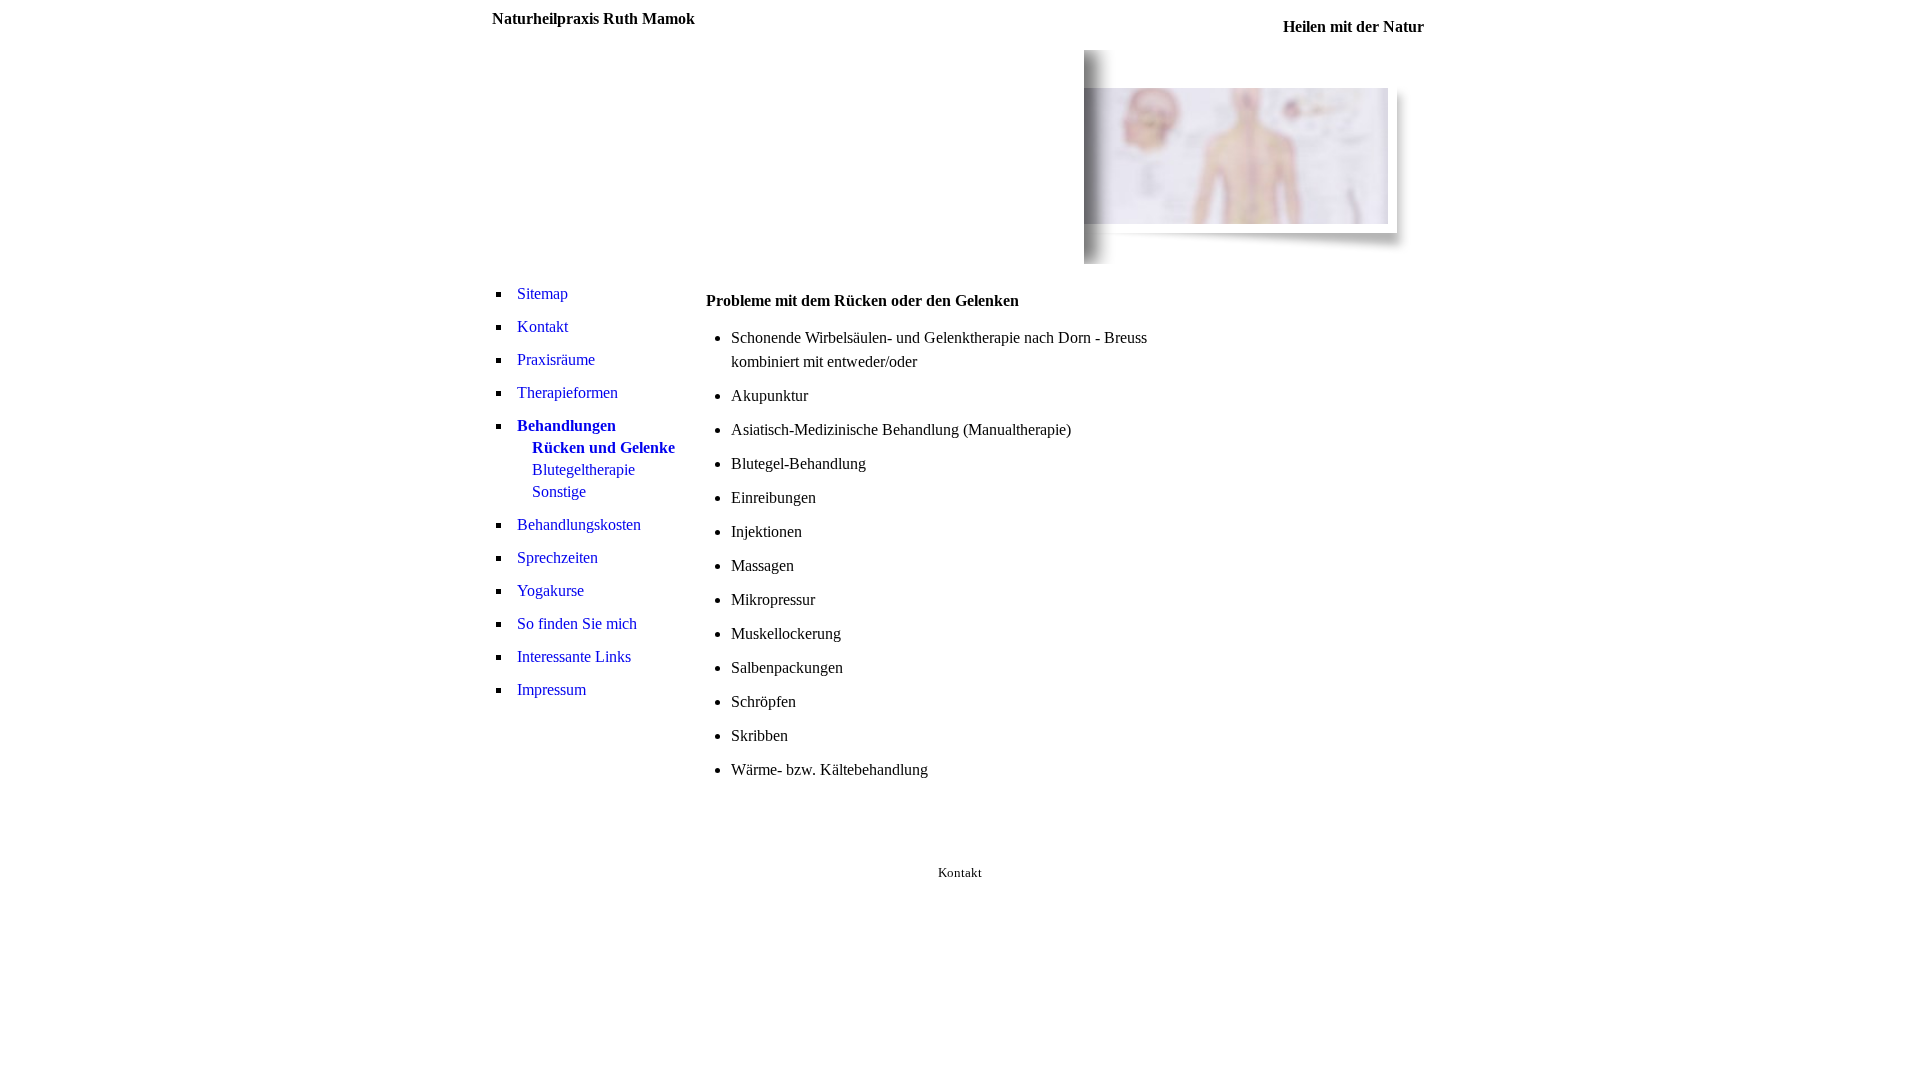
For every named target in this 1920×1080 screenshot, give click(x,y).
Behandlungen (566, 425)
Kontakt (542, 326)
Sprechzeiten (557, 557)
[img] (788, 157)
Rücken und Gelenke (603, 447)
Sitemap (542, 293)
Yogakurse (550, 590)
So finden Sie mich (577, 623)
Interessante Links (574, 656)
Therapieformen (567, 392)
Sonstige (559, 491)
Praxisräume (556, 359)
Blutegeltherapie (583, 469)
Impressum (551, 689)
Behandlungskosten (579, 524)
